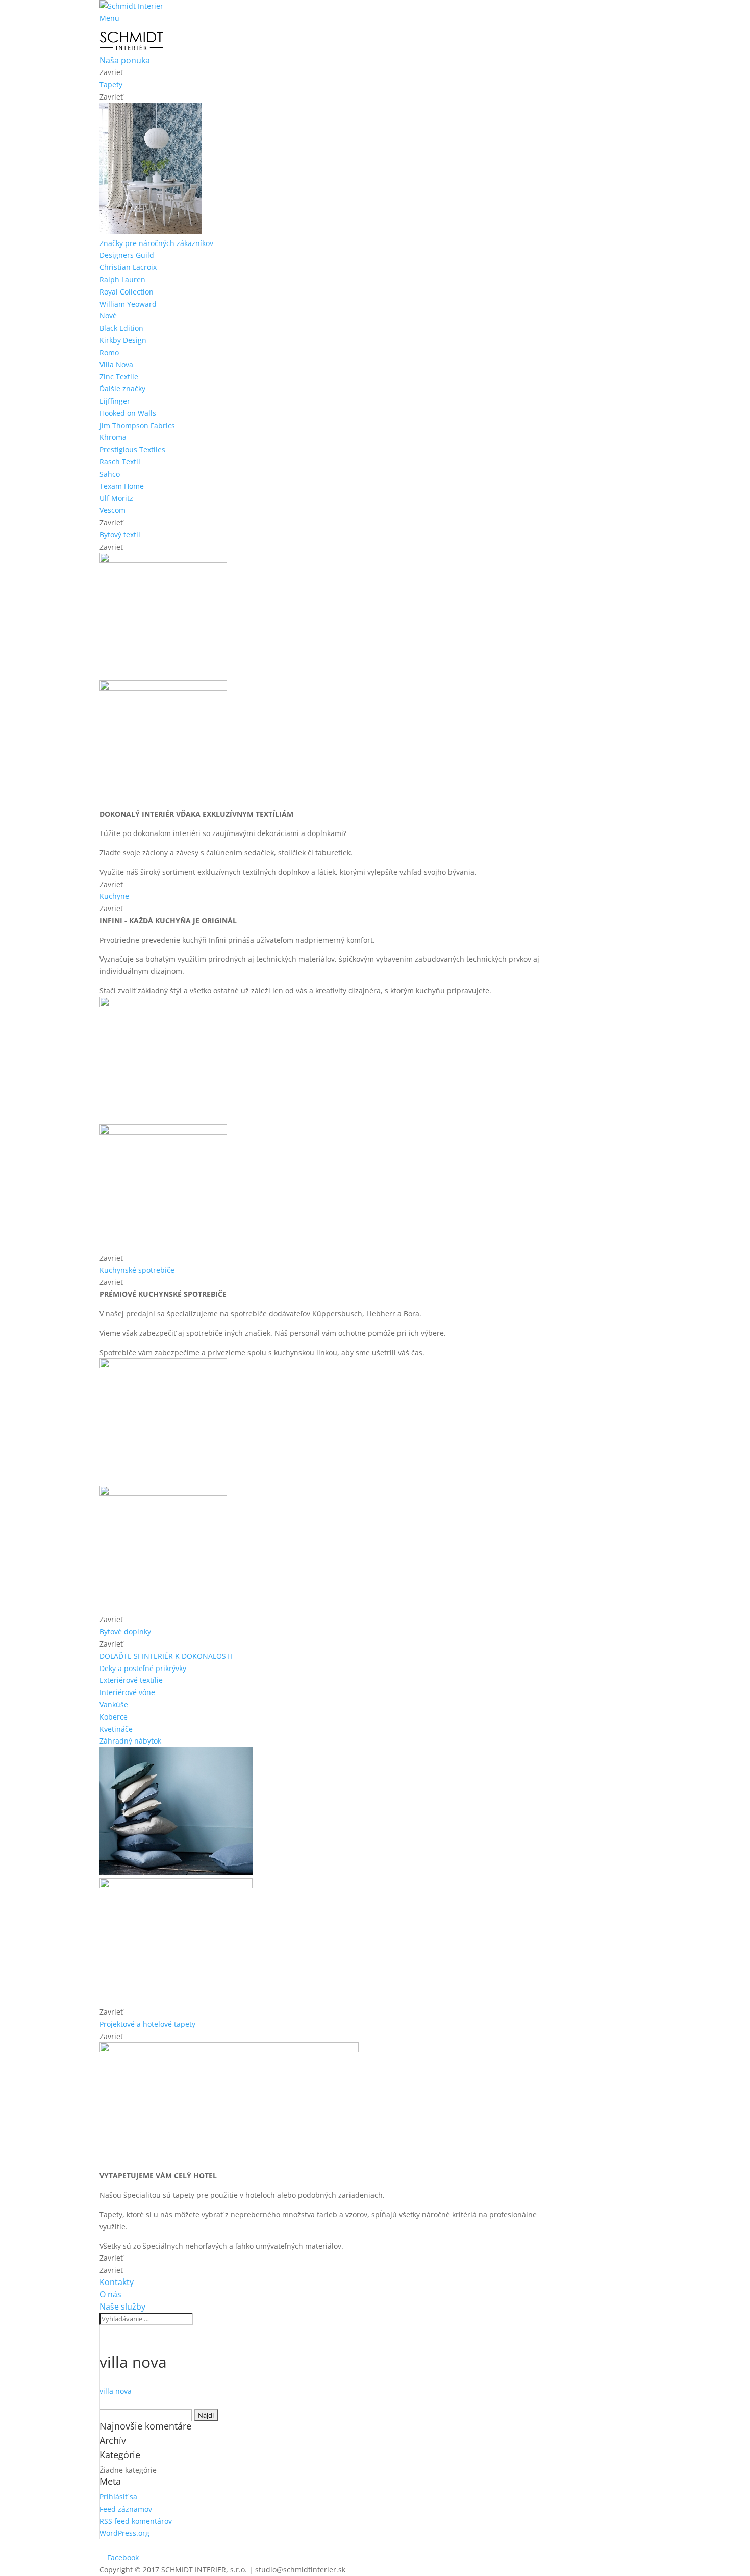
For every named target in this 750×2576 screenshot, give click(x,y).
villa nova (116, 2391)
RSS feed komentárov (136, 2521)
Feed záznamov (126, 2509)
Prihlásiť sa (118, 2497)
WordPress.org (124, 2533)
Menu (109, 18)
